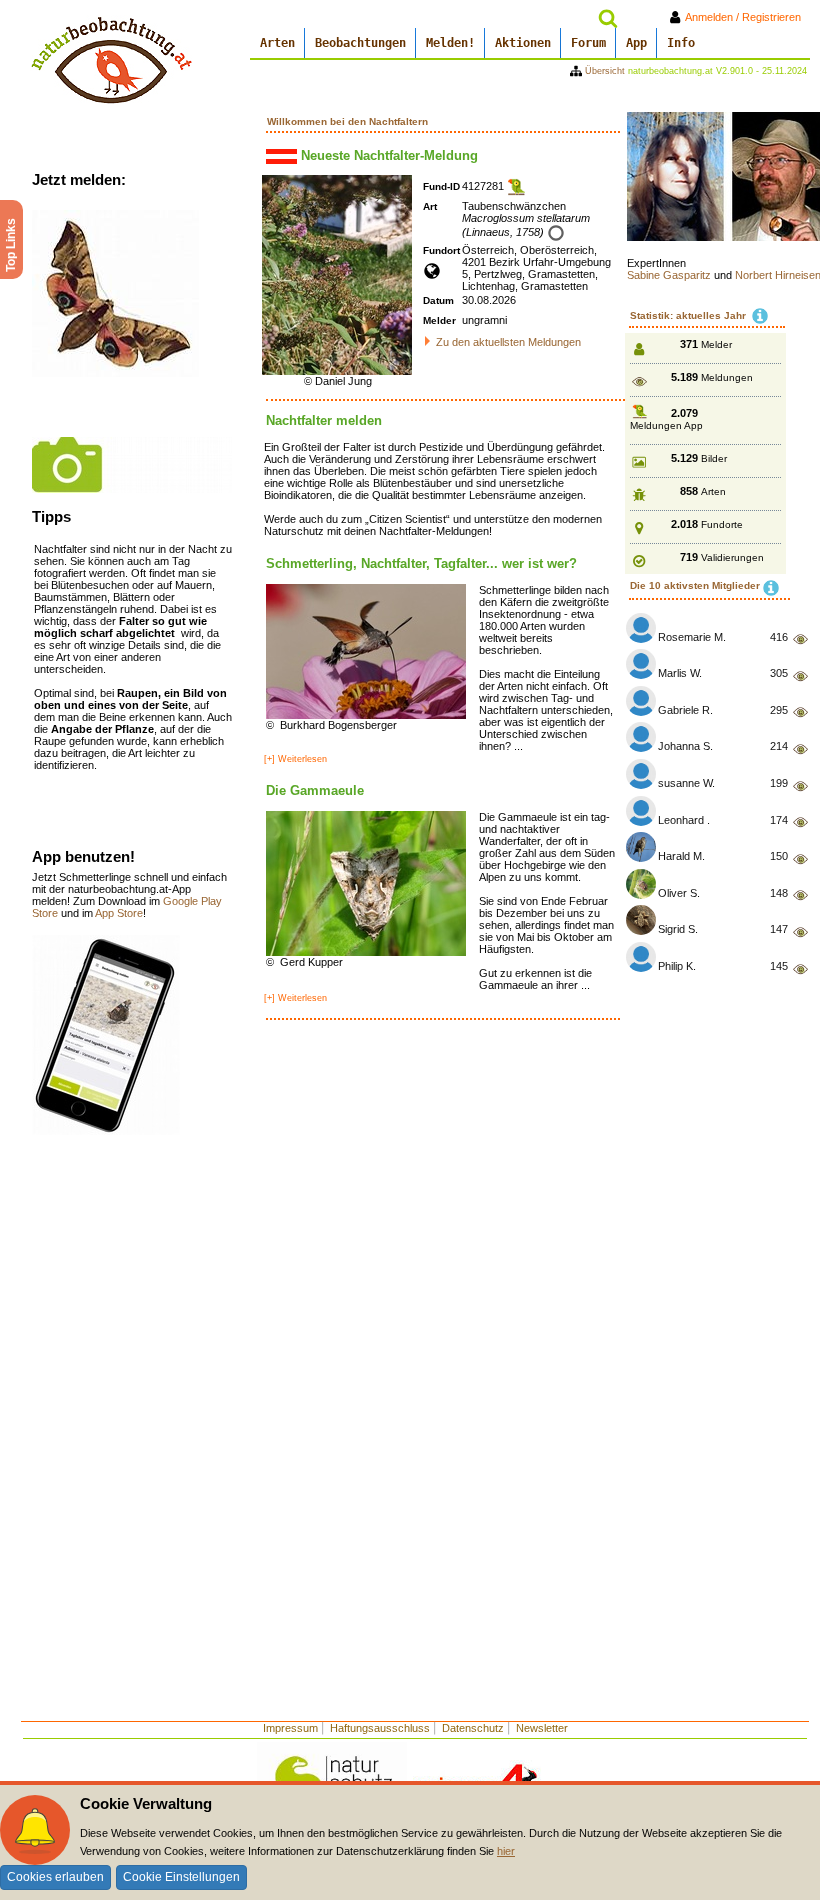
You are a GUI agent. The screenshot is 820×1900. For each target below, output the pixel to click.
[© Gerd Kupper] (366, 882)
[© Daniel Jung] (337, 274)
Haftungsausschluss (380, 1728)
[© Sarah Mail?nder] (132, 464)
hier (506, 1851)
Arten (277, 43)
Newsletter (542, 1728)
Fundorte (722, 524)
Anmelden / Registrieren (747, 17)
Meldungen (727, 377)
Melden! (450, 43)
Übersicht (605, 71)
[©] (106, 1034)
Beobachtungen (360, 43)
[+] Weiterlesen (295, 759)
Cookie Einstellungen (181, 1877)
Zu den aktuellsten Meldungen (508, 342)
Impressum (290, 1728)
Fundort (441, 250)
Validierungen (732, 557)
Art (430, 206)
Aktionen (523, 43)
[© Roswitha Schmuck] (115, 292)
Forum (588, 43)
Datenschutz (473, 1728)
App (636, 43)
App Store (119, 913)
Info (681, 43)
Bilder (714, 458)
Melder (439, 320)
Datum (438, 300)
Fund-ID (441, 186)
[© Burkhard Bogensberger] (366, 650)
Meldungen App (666, 425)
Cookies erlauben (55, 1877)
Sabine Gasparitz (670, 275)
